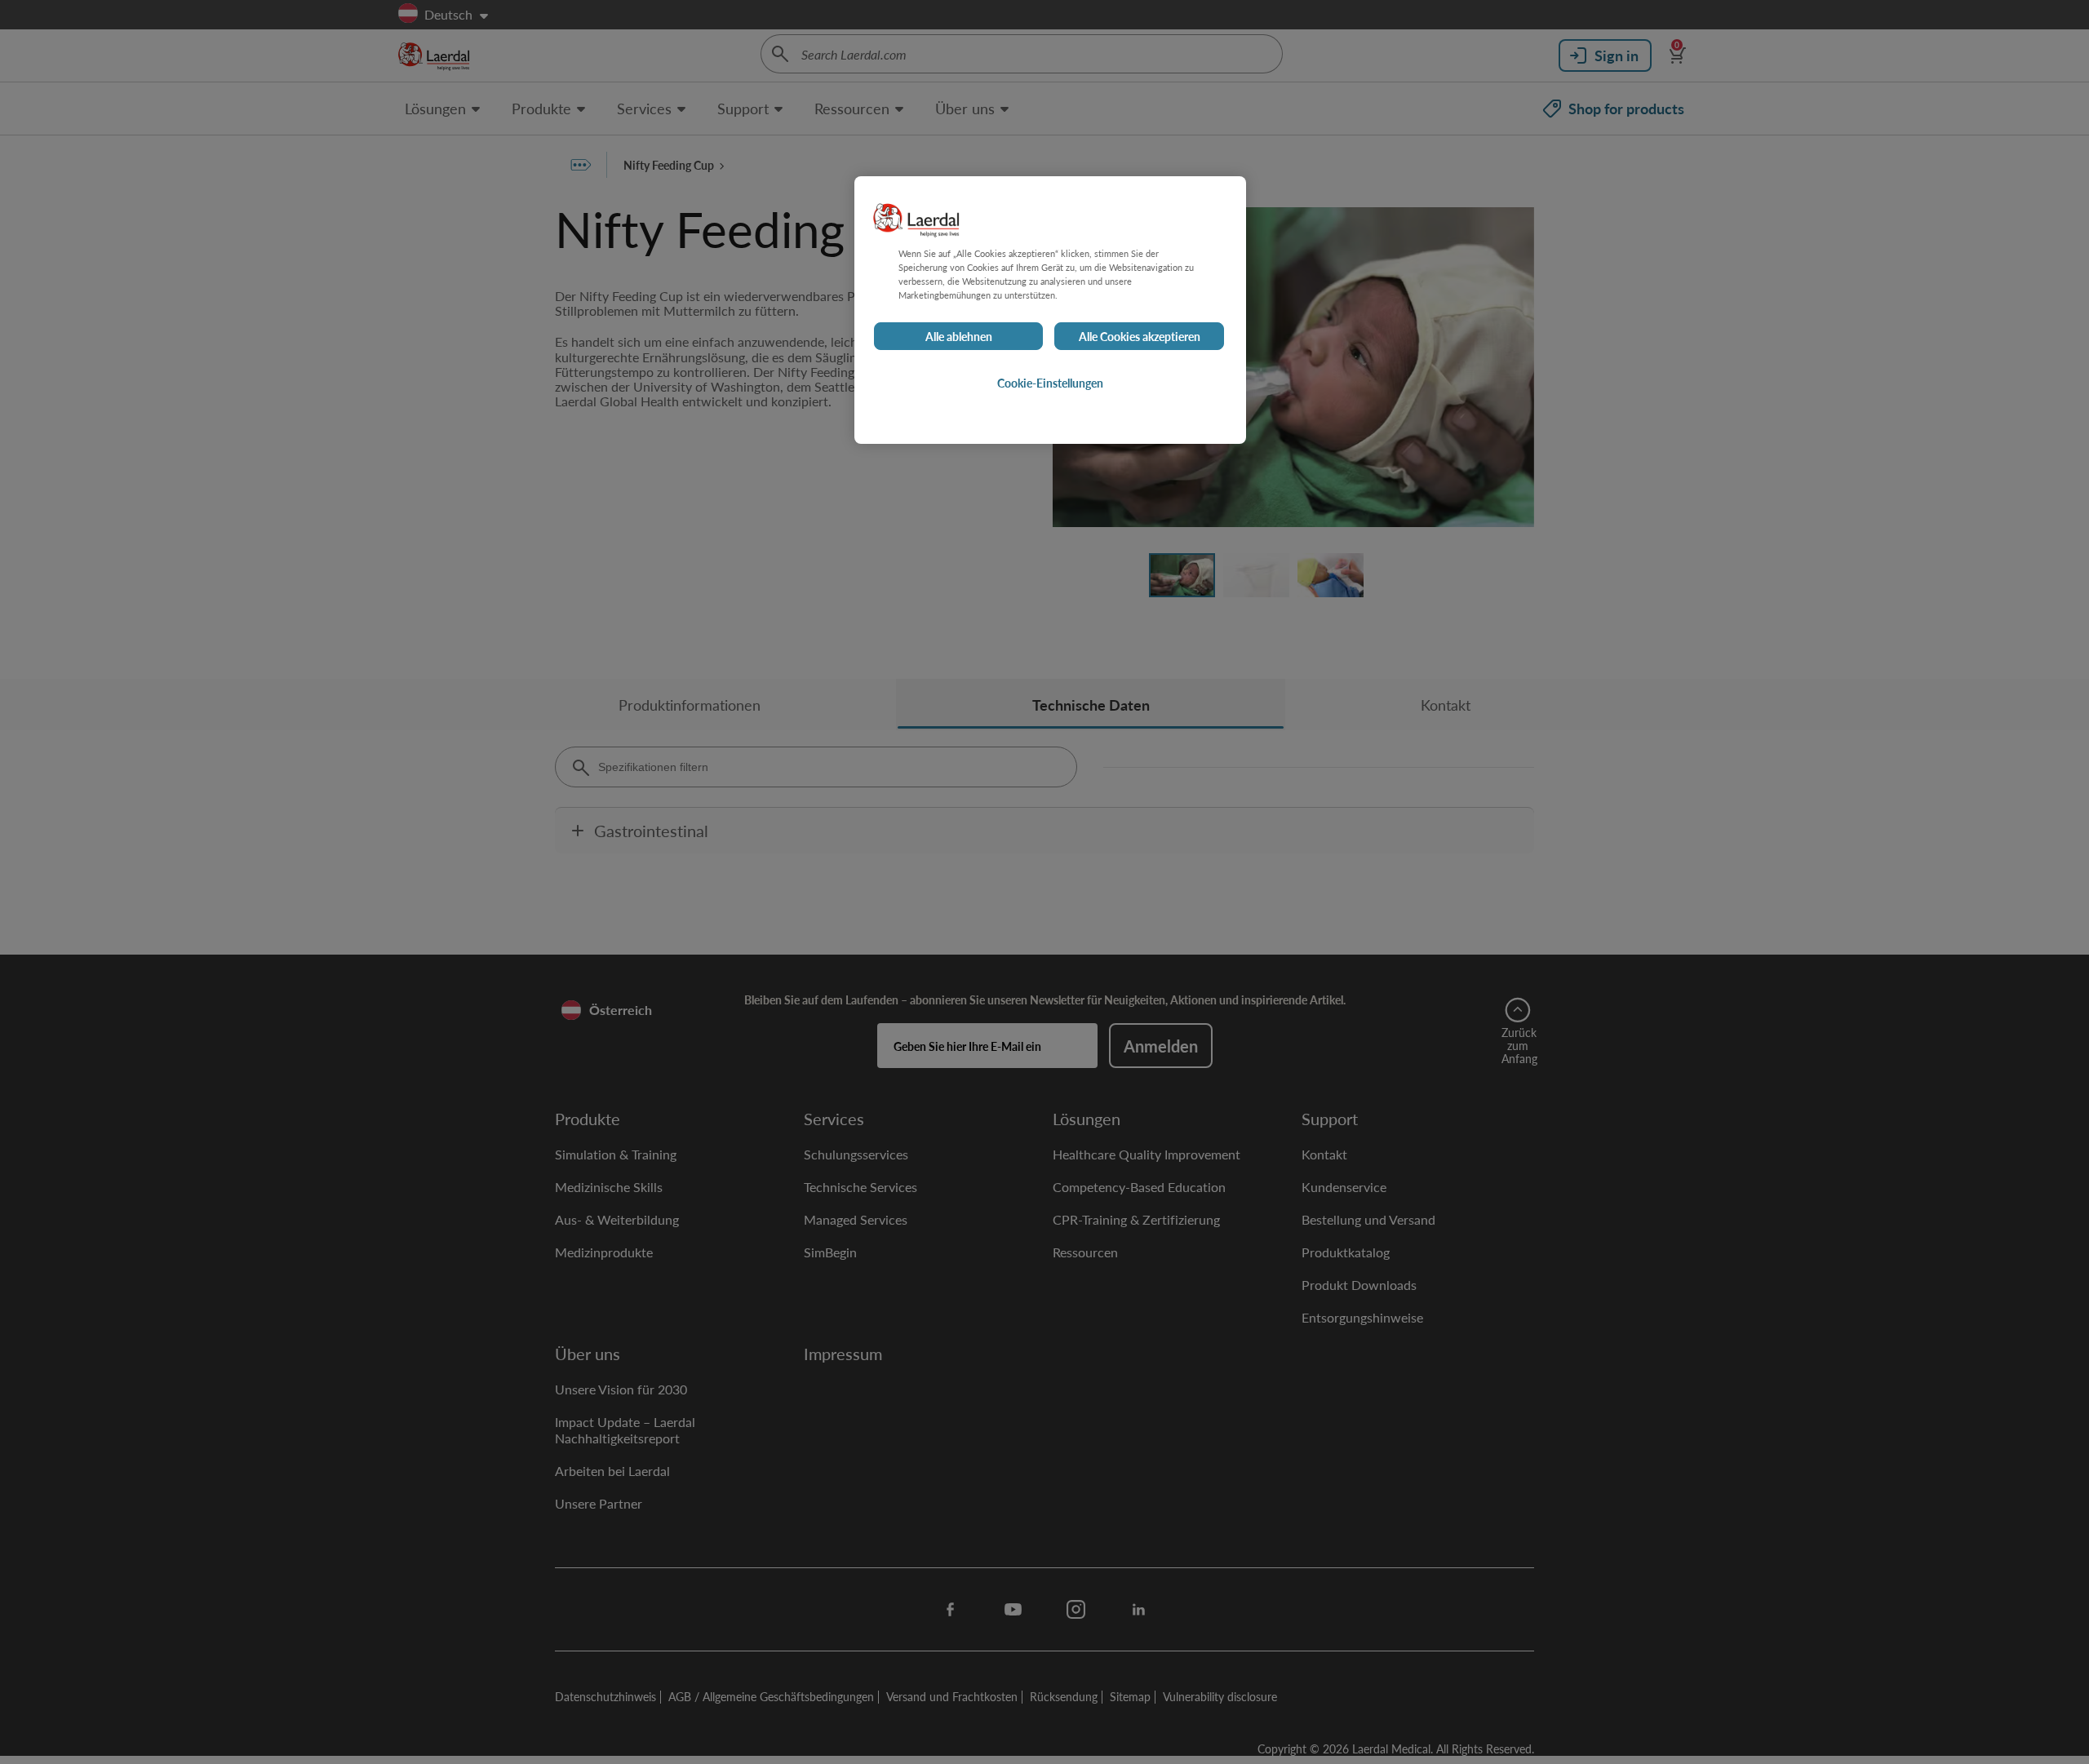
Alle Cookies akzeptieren (1140, 336)
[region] (1050, 310)
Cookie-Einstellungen (1050, 383)
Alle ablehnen (959, 336)
